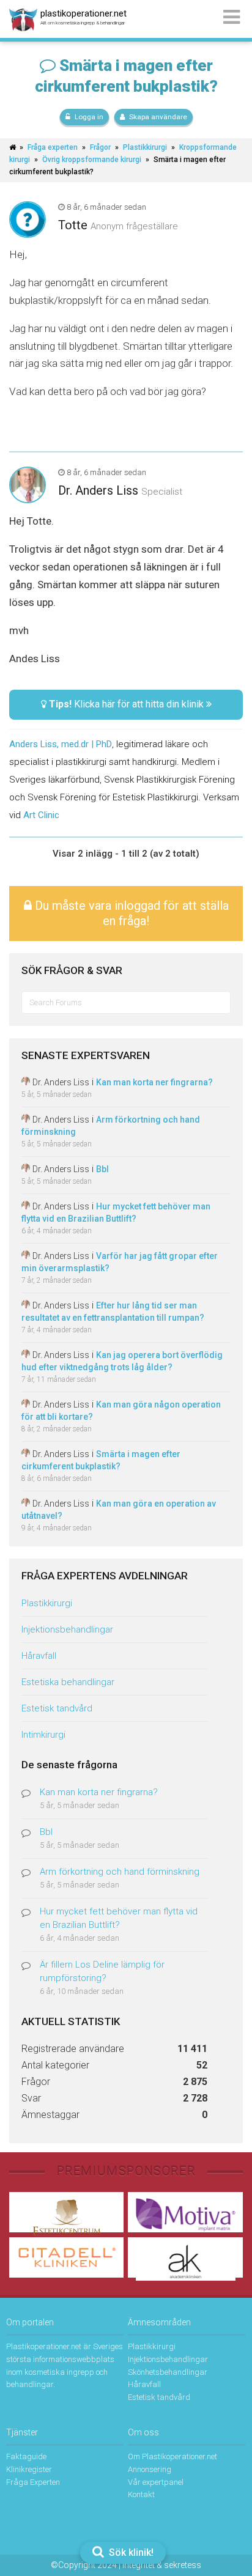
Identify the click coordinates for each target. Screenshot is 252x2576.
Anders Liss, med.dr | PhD (61, 744)
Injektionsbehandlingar (67, 1629)
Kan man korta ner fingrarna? (154, 1082)
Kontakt (141, 2494)
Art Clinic (41, 815)
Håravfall (39, 1656)
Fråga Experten (33, 2482)
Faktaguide (26, 2456)
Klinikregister (29, 2469)
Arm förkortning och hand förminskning (120, 1872)
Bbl (102, 1169)
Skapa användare (158, 117)
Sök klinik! (130, 2552)
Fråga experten (53, 147)
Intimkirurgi (43, 1735)
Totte (73, 225)
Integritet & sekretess (162, 2565)
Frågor (100, 147)
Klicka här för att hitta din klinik (128, 704)
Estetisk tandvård (57, 1708)
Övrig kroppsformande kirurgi (92, 160)
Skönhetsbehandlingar (168, 2372)
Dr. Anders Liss (98, 490)
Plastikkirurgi (145, 147)
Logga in (89, 117)
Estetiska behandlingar (68, 1682)
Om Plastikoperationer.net (172, 2456)
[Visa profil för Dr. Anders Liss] (26, 1082)
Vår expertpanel (156, 2482)
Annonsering (150, 2469)
